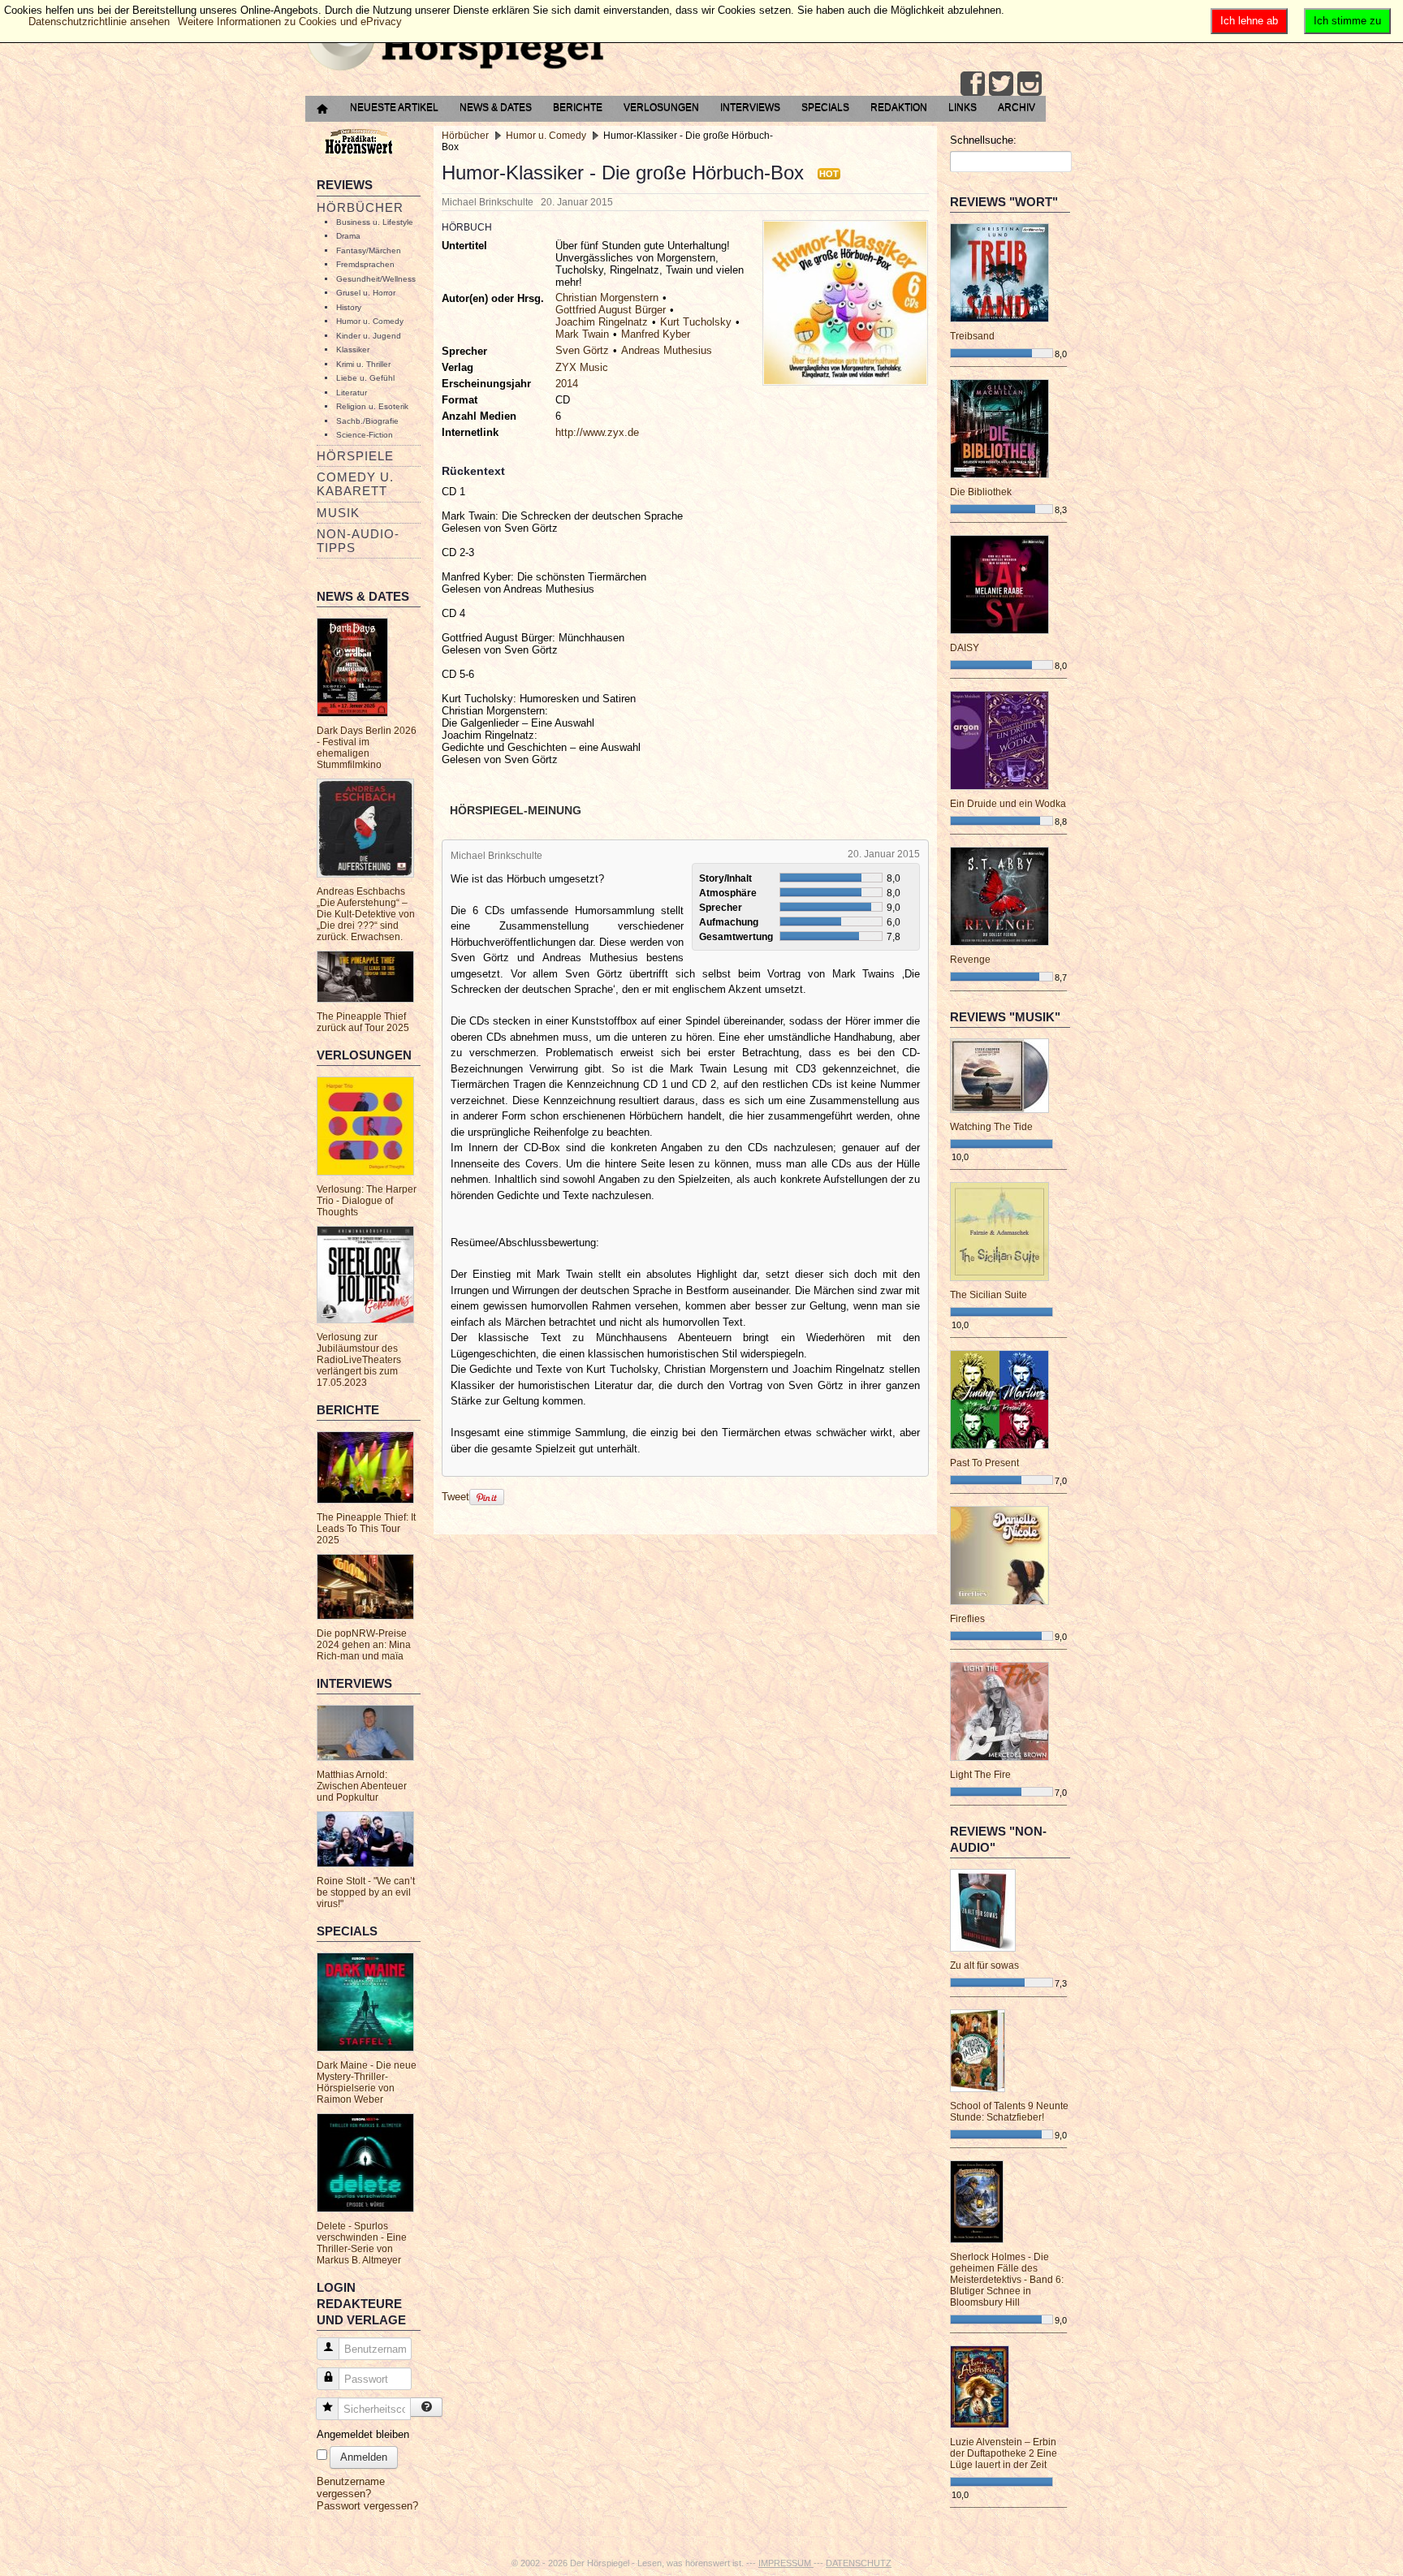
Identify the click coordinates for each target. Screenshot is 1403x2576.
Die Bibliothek (981, 492)
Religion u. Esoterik (372, 406)
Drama (348, 236)
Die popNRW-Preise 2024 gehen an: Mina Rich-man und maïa (364, 1645)
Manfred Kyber (656, 334)
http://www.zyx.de (597, 432)
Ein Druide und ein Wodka (1008, 804)
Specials (825, 107)
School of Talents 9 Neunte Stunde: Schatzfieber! (1009, 2112)
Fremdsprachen (365, 264)
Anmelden (364, 2457)
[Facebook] (973, 84)
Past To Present (984, 1463)
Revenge (970, 960)
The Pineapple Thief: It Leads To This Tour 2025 (366, 1529)
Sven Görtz (582, 350)
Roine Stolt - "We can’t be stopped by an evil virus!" (366, 1892)
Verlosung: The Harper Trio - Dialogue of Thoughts (367, 1201)
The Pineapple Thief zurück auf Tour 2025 (363, 1022)
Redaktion (899, 107)
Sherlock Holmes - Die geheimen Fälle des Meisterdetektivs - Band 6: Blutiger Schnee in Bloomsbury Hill (1007, 2280)
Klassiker (353, 350)
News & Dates (496, 107)
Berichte (578, 107)
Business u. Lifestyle (375, 222)
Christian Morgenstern (607, 298)
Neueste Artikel (394, 107)
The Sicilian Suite (989, 1295)
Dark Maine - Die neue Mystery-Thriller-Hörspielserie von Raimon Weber (367, 2082)
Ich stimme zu (1347, 21)
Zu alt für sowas (984, 1965)
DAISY (965, 648)
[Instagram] (1030, 84)
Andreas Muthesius (667, 350)
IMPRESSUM (786, 2563)
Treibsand (972, 336)
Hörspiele (355, 456)
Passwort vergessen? (367, 2506)
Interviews (750, 107)
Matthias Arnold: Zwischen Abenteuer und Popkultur (362, 1786)
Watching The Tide (991, 1127)
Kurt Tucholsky (696, 322)
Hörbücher (360, 207)
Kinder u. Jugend (369, 336)
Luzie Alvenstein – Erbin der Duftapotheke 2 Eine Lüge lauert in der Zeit (1004, 2453)
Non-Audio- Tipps (358, 541)
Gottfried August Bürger (611, 310)
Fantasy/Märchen (369, 250)
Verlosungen (661, 107)
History (349, 307)
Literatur (352, 393)
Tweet (455, 1497)
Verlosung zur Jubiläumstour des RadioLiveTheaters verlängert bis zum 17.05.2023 (359, 1360)
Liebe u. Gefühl (365, 378)
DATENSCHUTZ (859, 2563)
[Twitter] (1001, 84)
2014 (567, 384)
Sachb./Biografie (367, 421)
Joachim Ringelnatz (602, 322)
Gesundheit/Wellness (376, 279)
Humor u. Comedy (370, 321)
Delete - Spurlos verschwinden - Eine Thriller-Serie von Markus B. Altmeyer (362, 2243)
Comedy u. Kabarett (355, 484)
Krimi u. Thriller (363, 364)
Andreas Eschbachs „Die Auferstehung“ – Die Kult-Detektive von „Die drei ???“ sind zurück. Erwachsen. (366, 914)
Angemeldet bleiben (363, 2434)
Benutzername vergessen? (351, 2488)
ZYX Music (582, 367)
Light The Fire (980, 1775)
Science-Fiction (365, 435)
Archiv (1017, 107)
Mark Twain (582, 334)
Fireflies (967, 1619)
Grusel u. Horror (366, 293)
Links (963, 107)
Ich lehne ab (1249, 21)
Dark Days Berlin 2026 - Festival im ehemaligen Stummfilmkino (367, 748)
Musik (338, 513)
